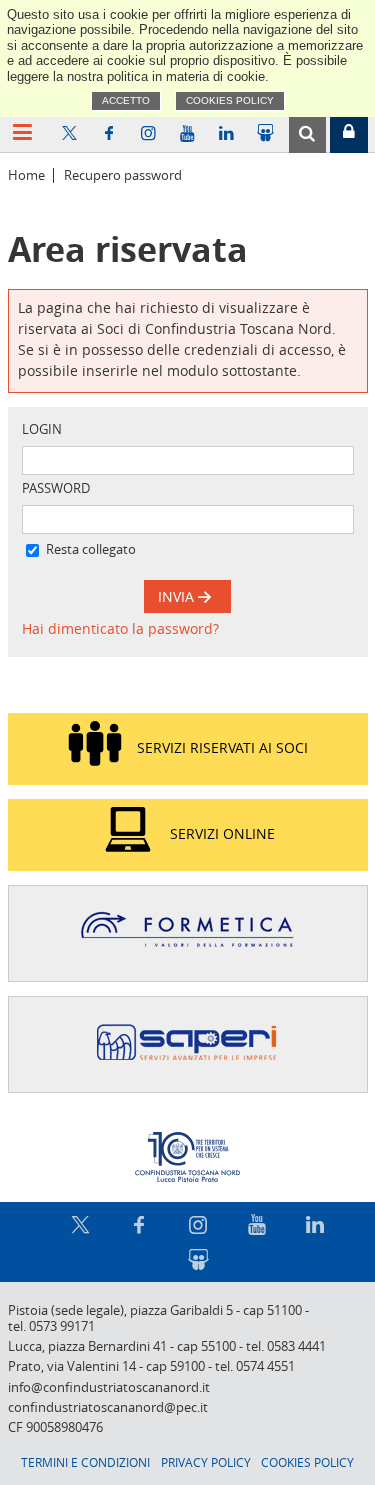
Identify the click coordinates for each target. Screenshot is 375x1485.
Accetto (126, 100)
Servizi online (222, 833)
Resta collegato (91, 549)
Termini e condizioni (85, 1462)
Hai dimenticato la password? (120, 628)
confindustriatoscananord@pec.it (108, 1407)
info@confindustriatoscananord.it (109, 1387)
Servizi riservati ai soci (222, 747)
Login (42, 429)
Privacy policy (206, 1462)
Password (56, 488)
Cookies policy (230, 100)
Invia (178, 596)
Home (26, 175)
